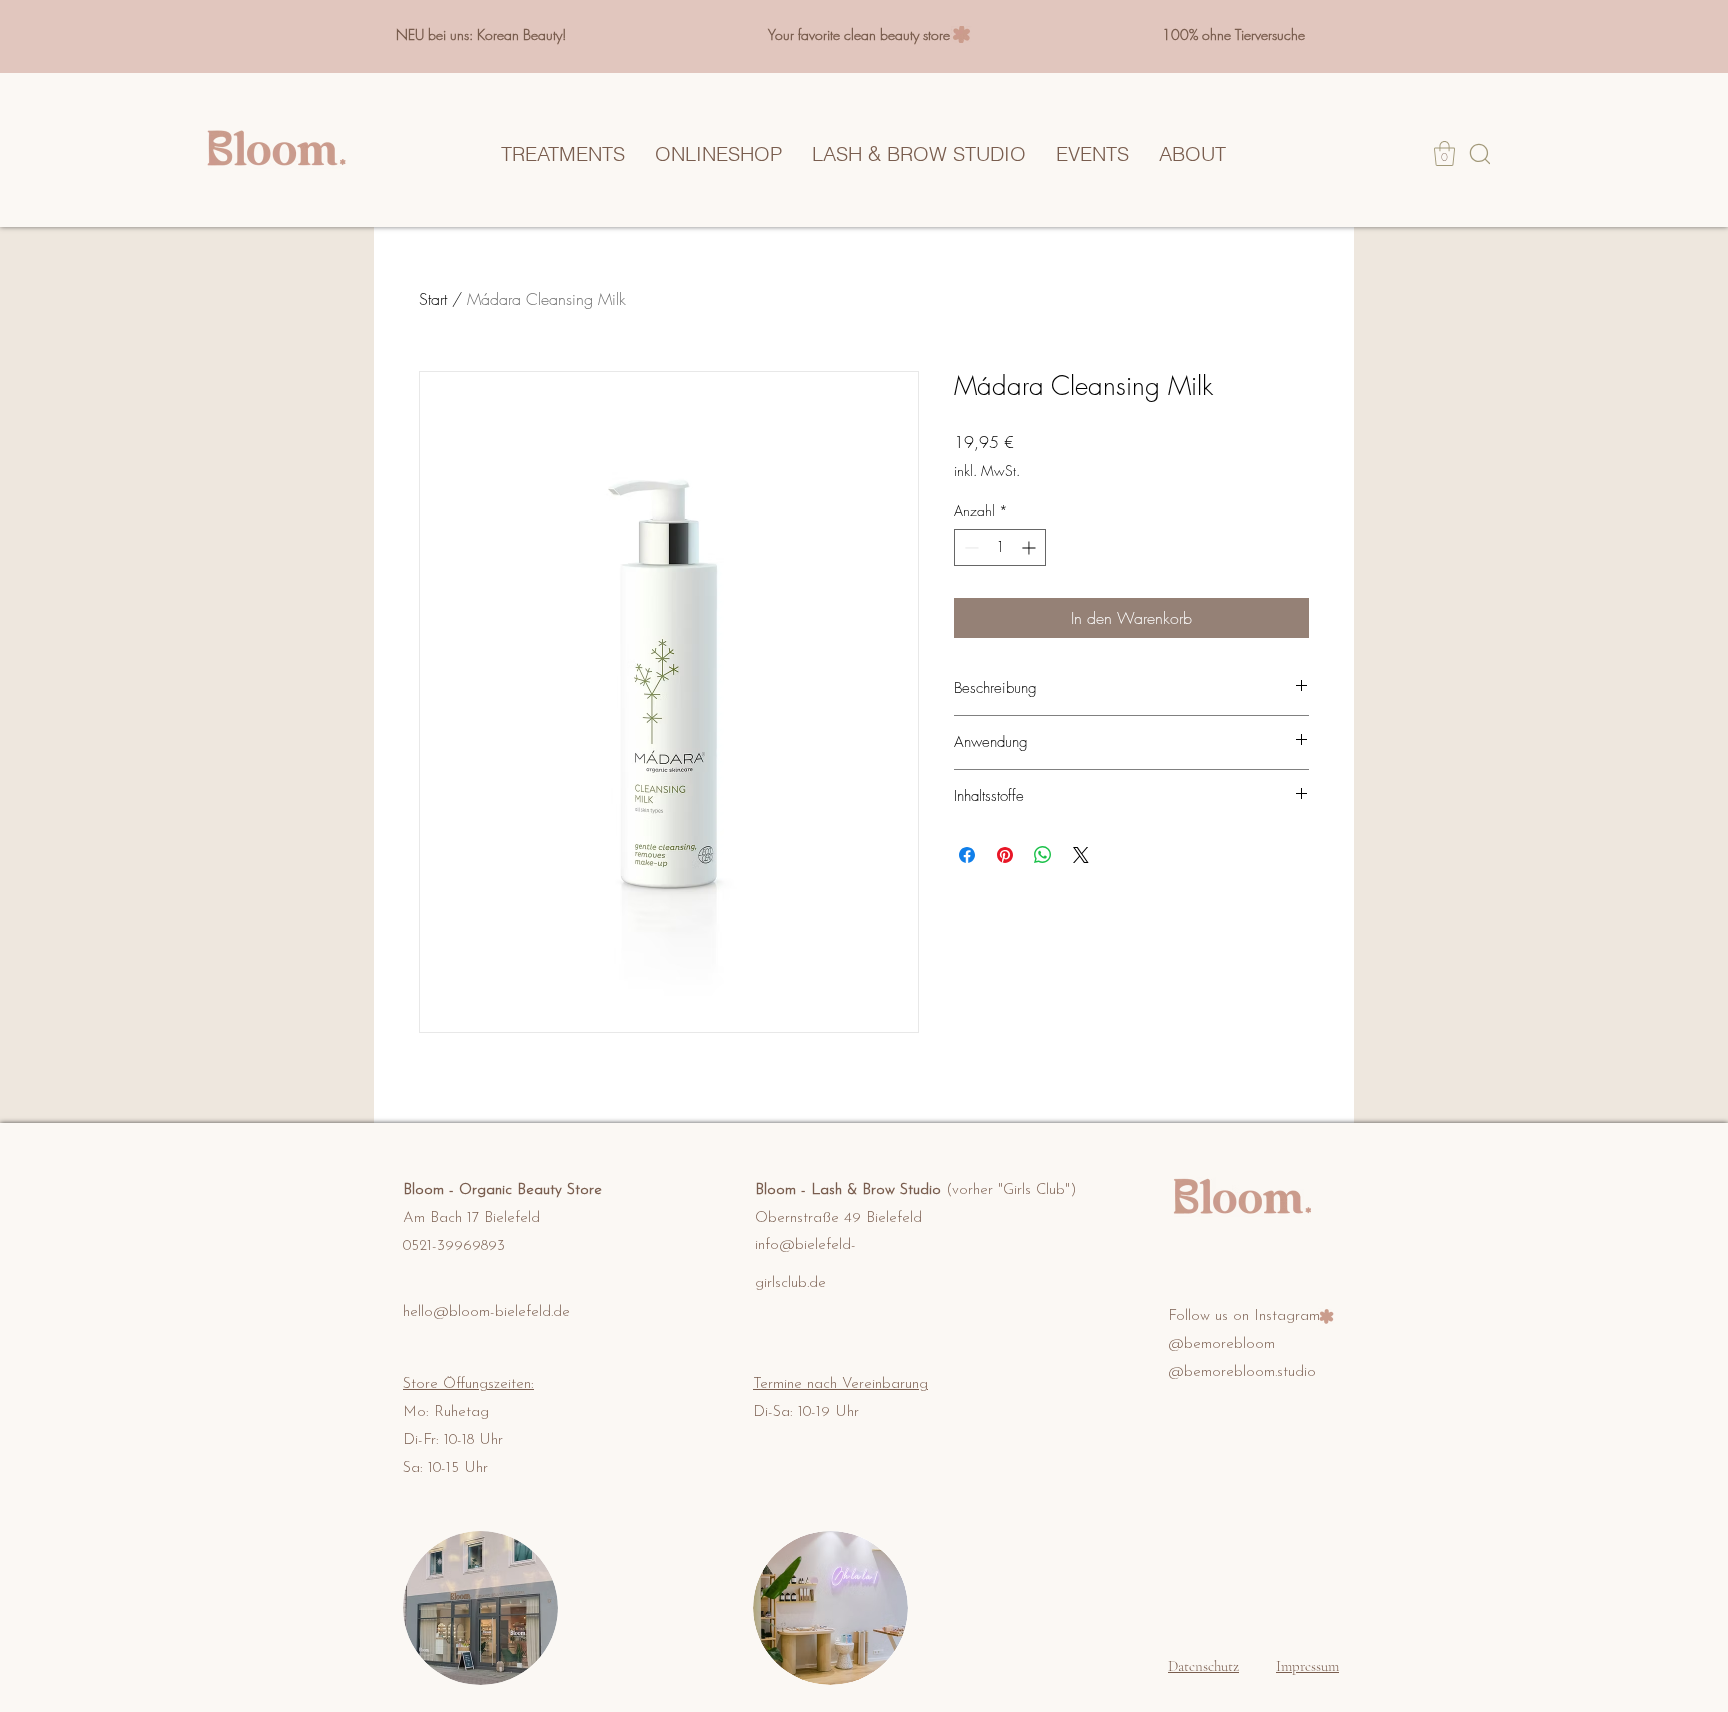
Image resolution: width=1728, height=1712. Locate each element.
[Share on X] (1081, 855)
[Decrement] (969, 547)
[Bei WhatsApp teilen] (1043, 855)
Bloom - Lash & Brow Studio (916, 1190)
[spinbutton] (1000, 547)
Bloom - (431, 1190)
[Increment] (1030, 547)
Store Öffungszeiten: (468, 1384)
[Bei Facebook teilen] (967, 855)
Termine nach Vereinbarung (840, 1384)
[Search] (1479, 153)
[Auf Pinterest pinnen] (1005, 855)
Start (433, 299)
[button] (1444, 153)
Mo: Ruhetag (446, 1412)
